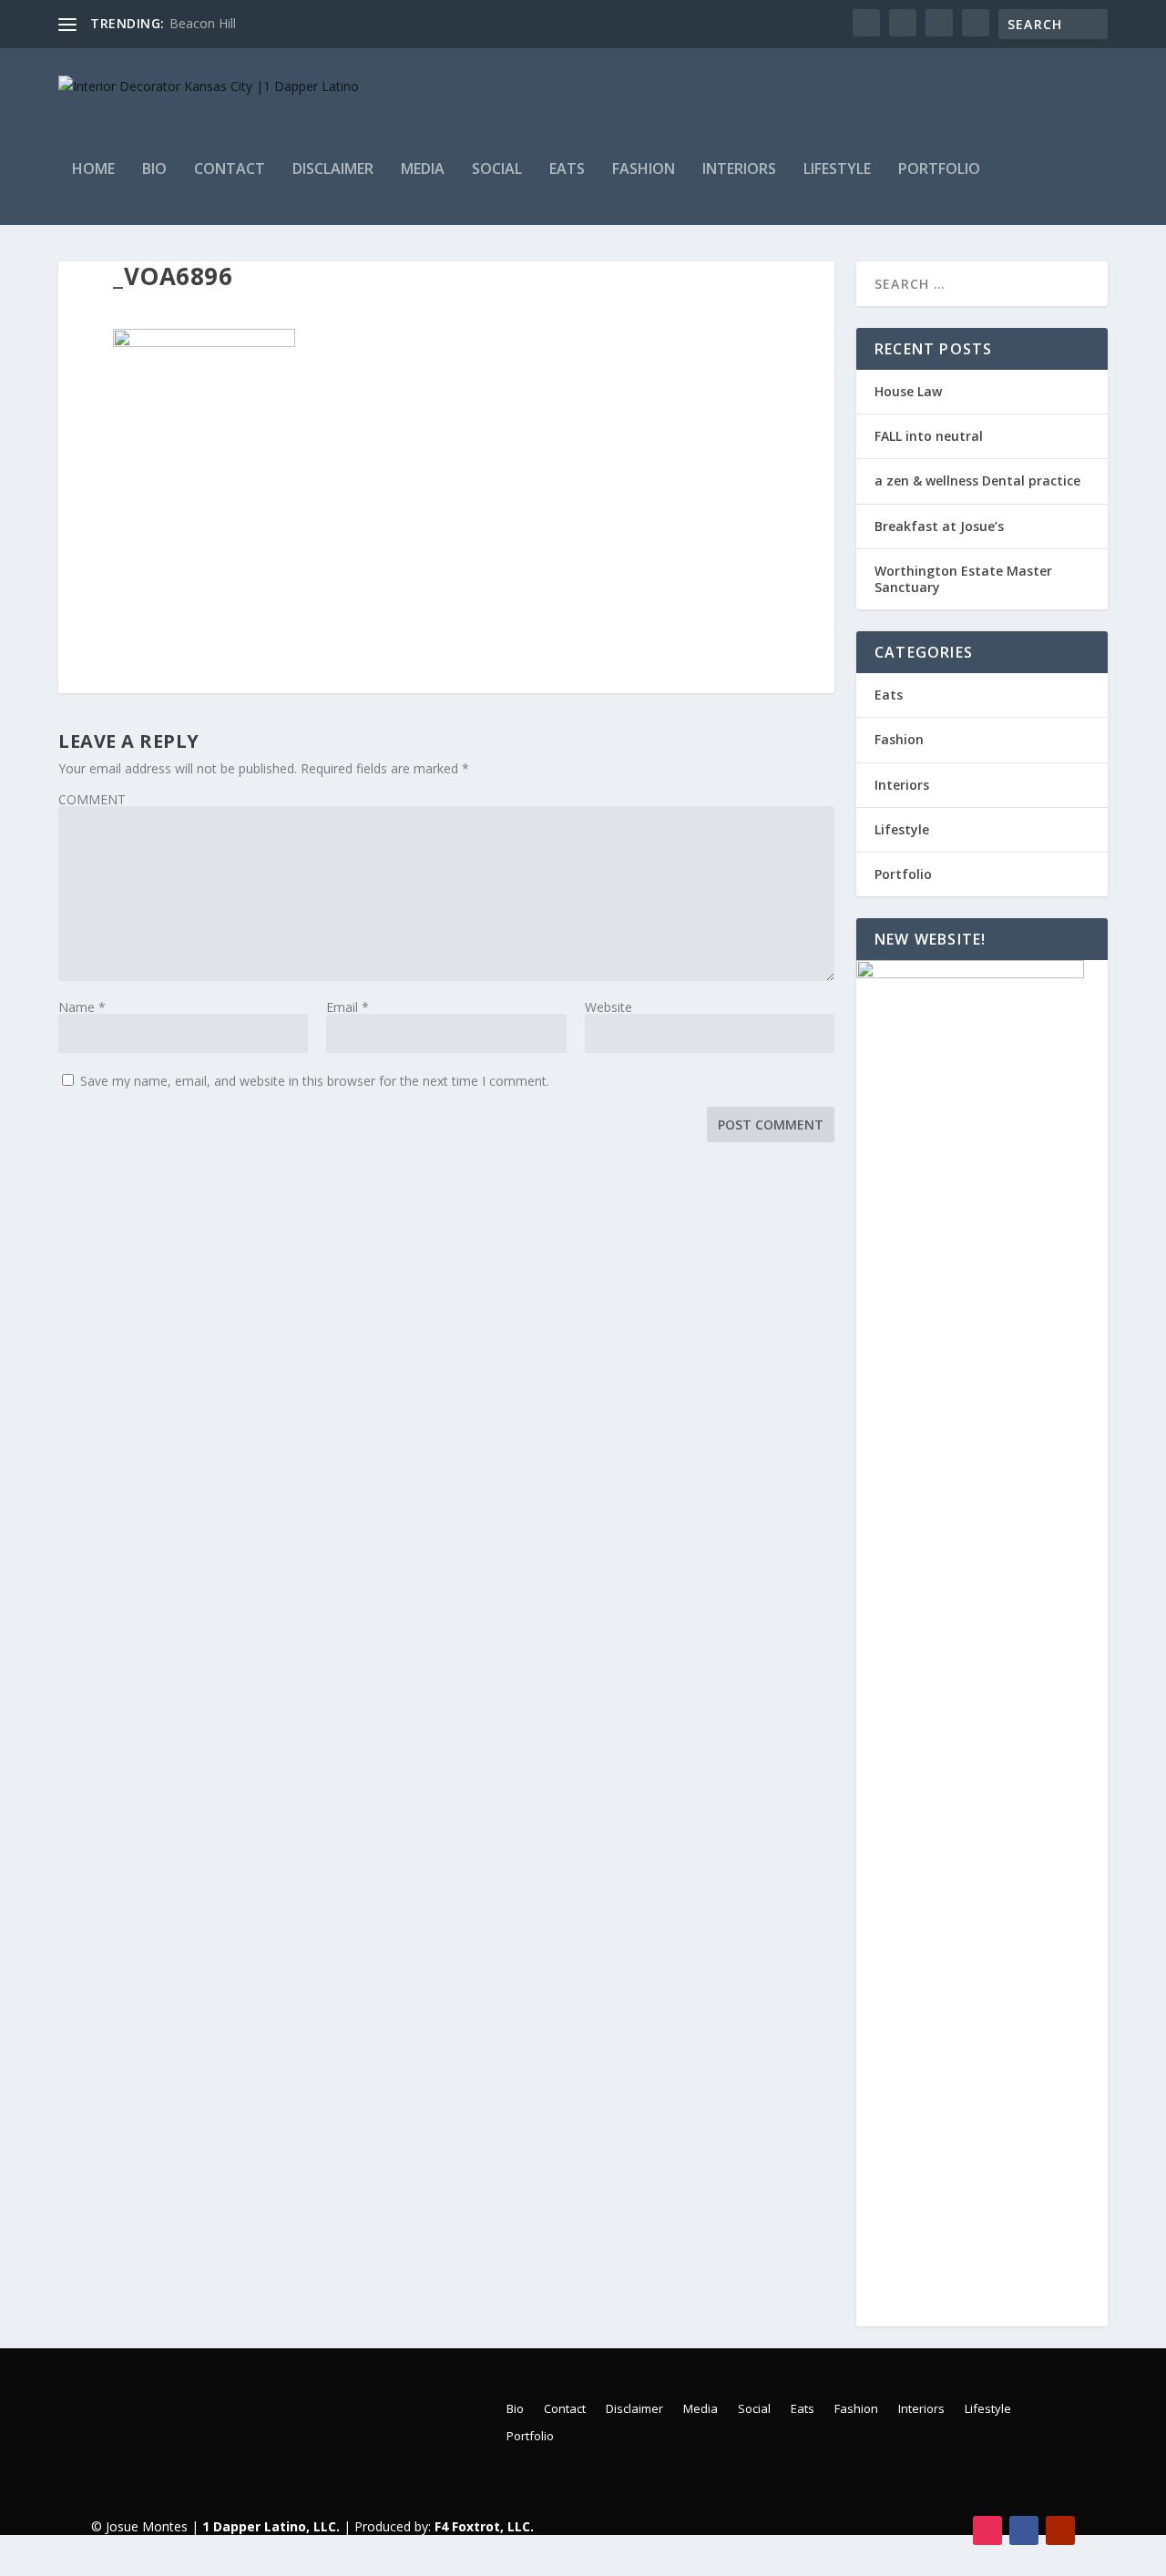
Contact (230, 170)
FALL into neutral (929, 436)
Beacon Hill (203, 23)
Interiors (739, 170)
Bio (154, 170)
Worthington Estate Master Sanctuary (963, 579)
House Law (908, 391)
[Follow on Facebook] (1024, 2530)
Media (423, 170)
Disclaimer (333, 170)
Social (497, 170)
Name (82, 1007)
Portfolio (939, 170)
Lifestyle (837, 170)
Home (93, 170)
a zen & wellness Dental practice (977, 480)
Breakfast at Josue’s (939, 526)
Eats (567, 170)
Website (609, 1007)
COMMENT (92, 799)
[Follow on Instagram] (987, 2530)
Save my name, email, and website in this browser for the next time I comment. (315, 1081)
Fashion (644, 170)
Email (348, 1007)
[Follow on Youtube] (1060, 2530)
